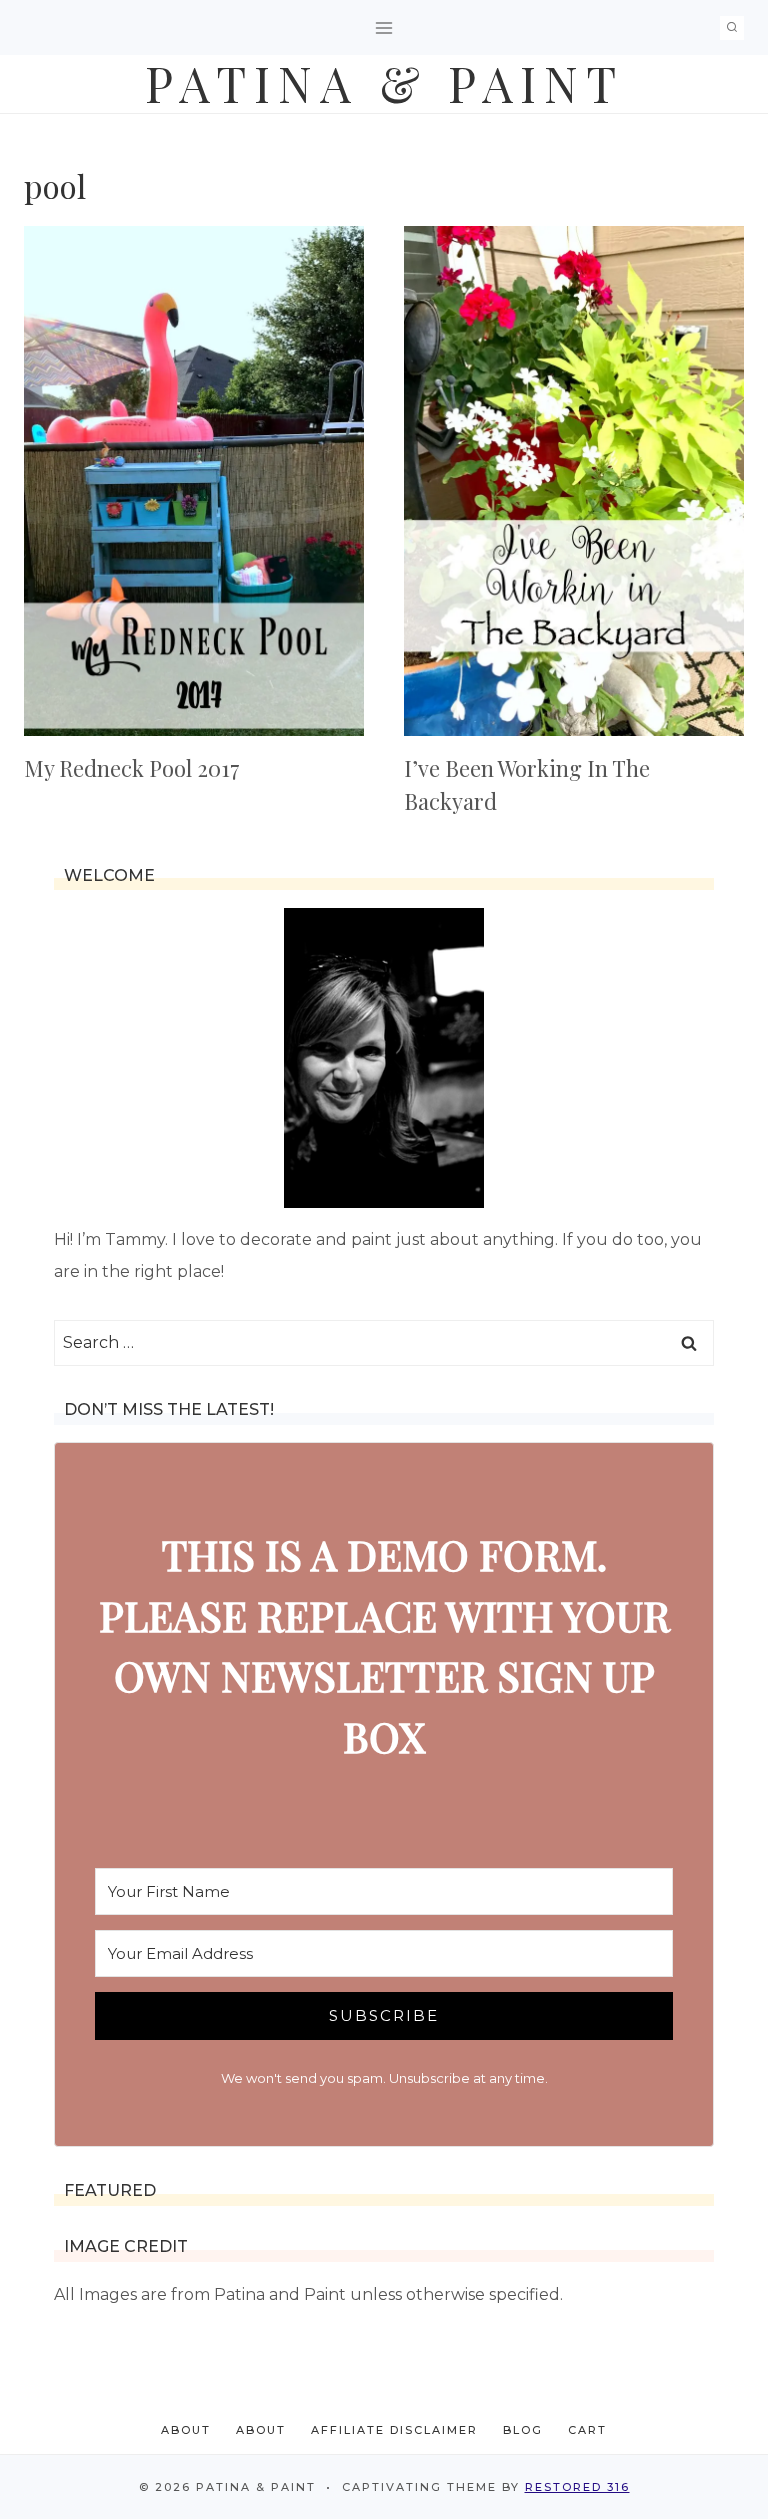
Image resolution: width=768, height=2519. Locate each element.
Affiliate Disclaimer (394, 2430)
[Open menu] (384, 27)
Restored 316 (577, 2487)
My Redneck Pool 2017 (132, 768)
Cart (587, 2430)
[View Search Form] (732, 28)
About (186, 2430)
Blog (523, 2430)
